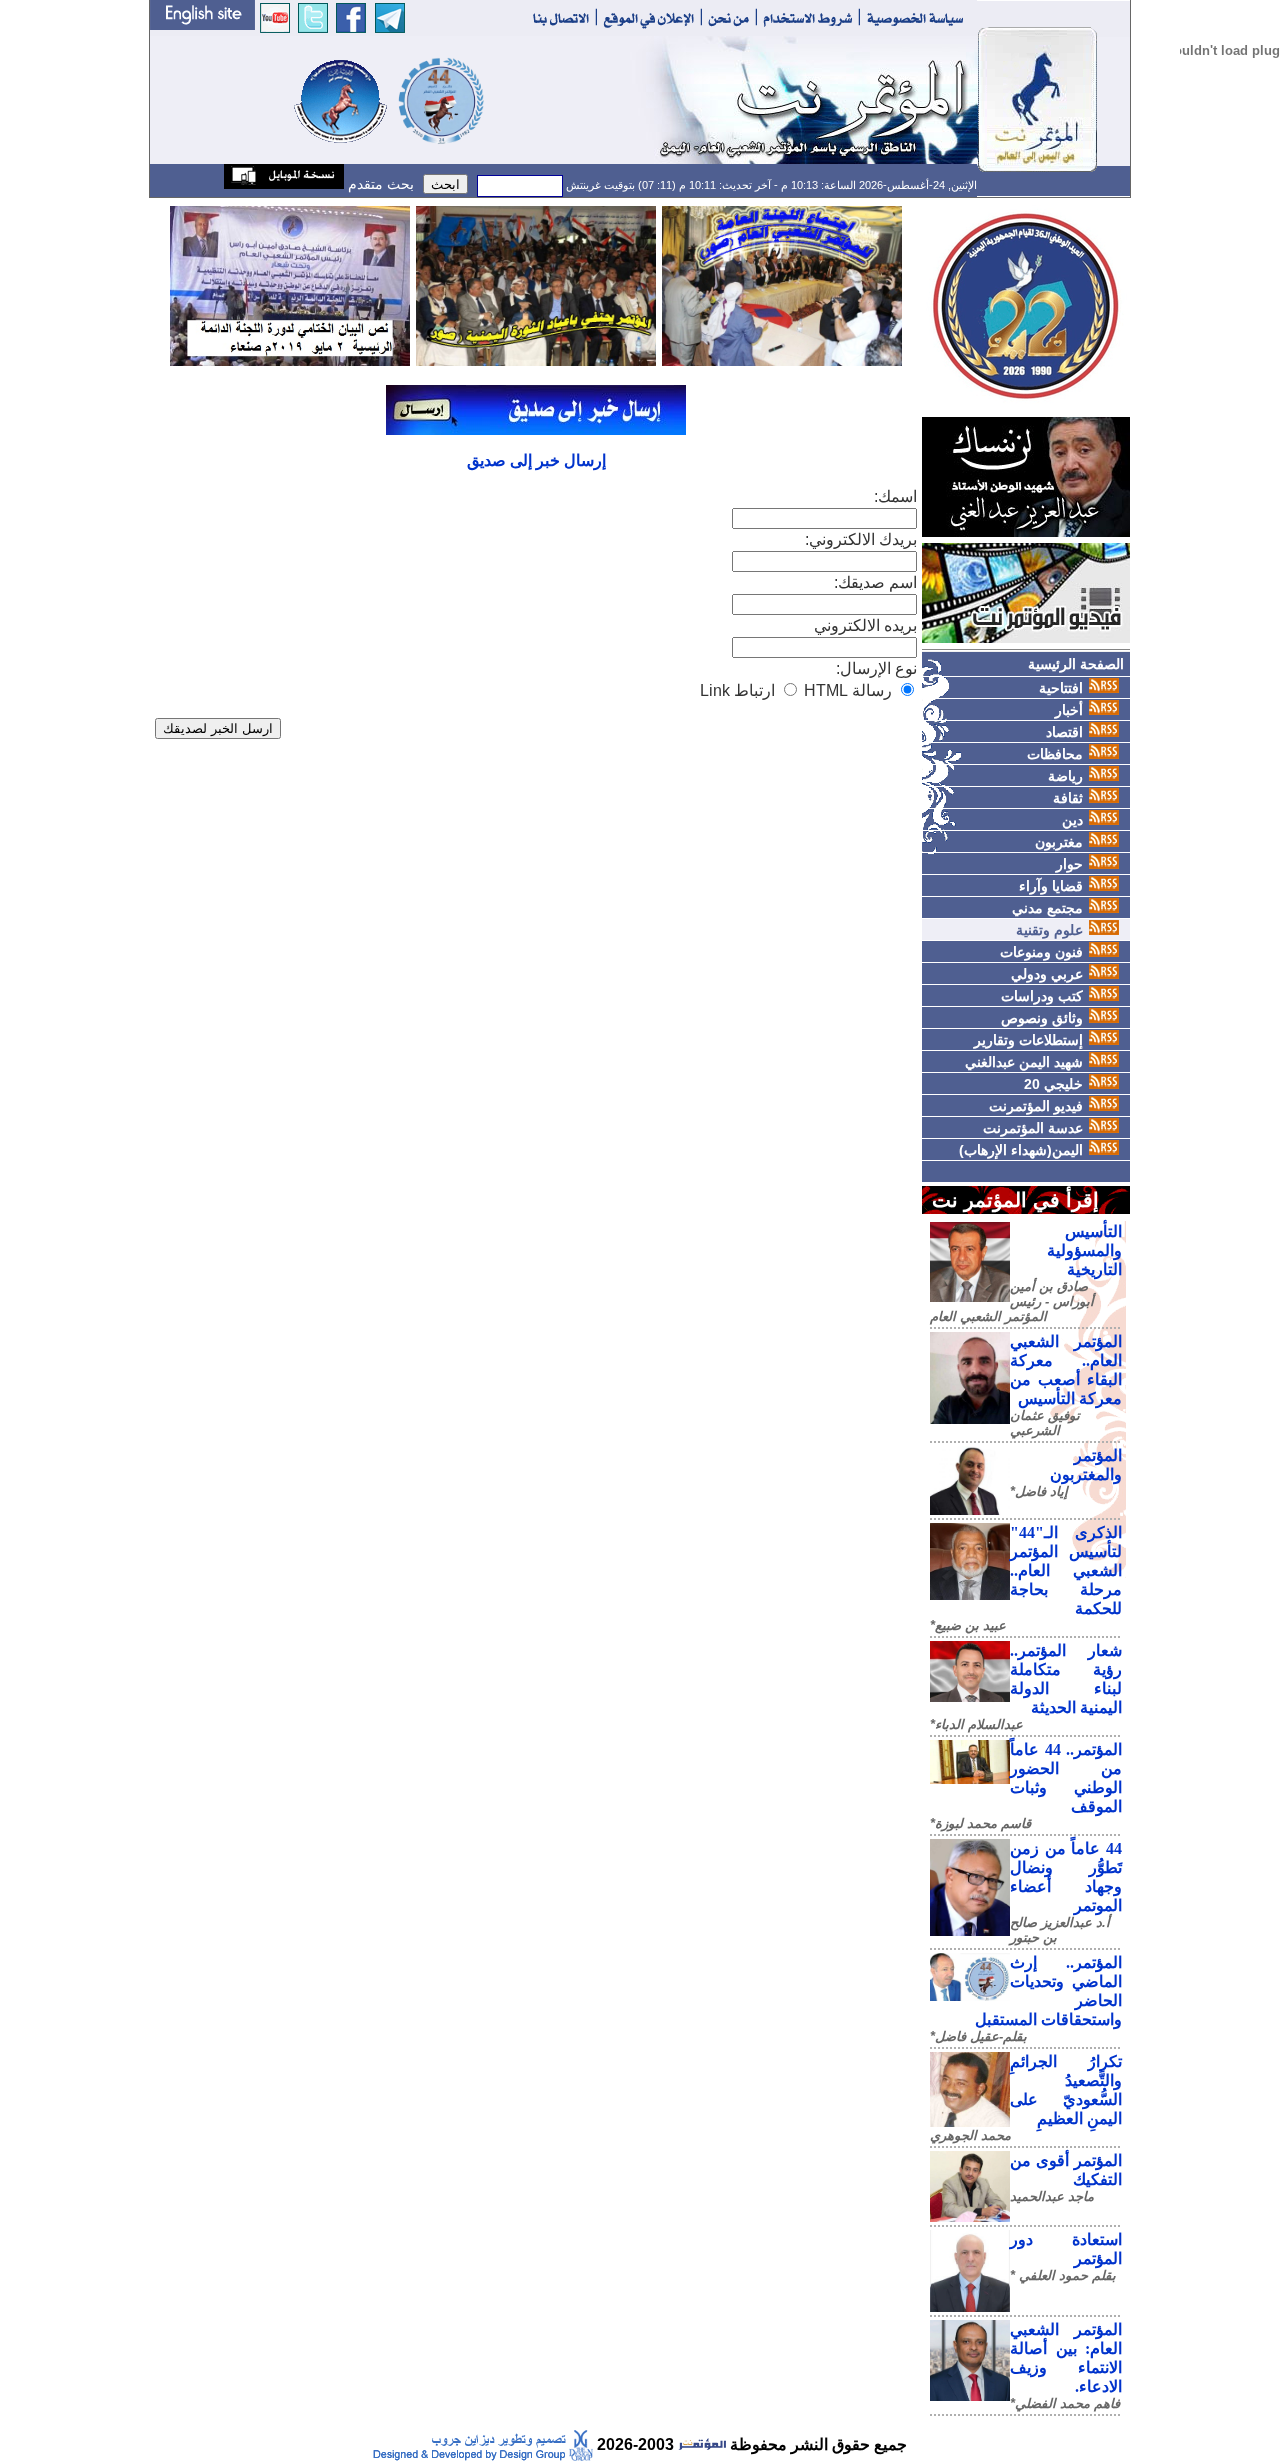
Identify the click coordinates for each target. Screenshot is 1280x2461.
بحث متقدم (379, 184)
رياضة (1065, 776)
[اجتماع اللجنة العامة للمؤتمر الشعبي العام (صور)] (782, 284)
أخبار (1069, 710)
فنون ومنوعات (1041, 952)
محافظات (1055, 754)
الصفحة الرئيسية (1076, 664)
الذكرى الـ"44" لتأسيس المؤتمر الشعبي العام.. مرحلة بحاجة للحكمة (1066, 1570)
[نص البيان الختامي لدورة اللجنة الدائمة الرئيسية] (290, 284)
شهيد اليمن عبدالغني (1024, 1062)
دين (1072, 820)
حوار (1069, 864)
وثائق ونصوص (1042, 1018)
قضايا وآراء (1051, 886)
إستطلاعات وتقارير (1028, 1040)
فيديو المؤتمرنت (1036, 1106)
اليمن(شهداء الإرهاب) (1021, 1150)
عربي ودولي (1047, 974)
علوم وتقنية (1049, 930)
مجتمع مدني (1047, 908)
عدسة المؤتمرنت (1033, 1128)
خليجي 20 (1053, 1084)
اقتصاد (1064, 732)
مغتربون (1059, 842)
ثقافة (1068, 798)
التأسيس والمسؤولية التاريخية (1084, 1250)
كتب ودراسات (1042, 996)
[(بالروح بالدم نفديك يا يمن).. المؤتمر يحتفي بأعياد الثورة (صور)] (536, 284)
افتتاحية (1061, 688)
